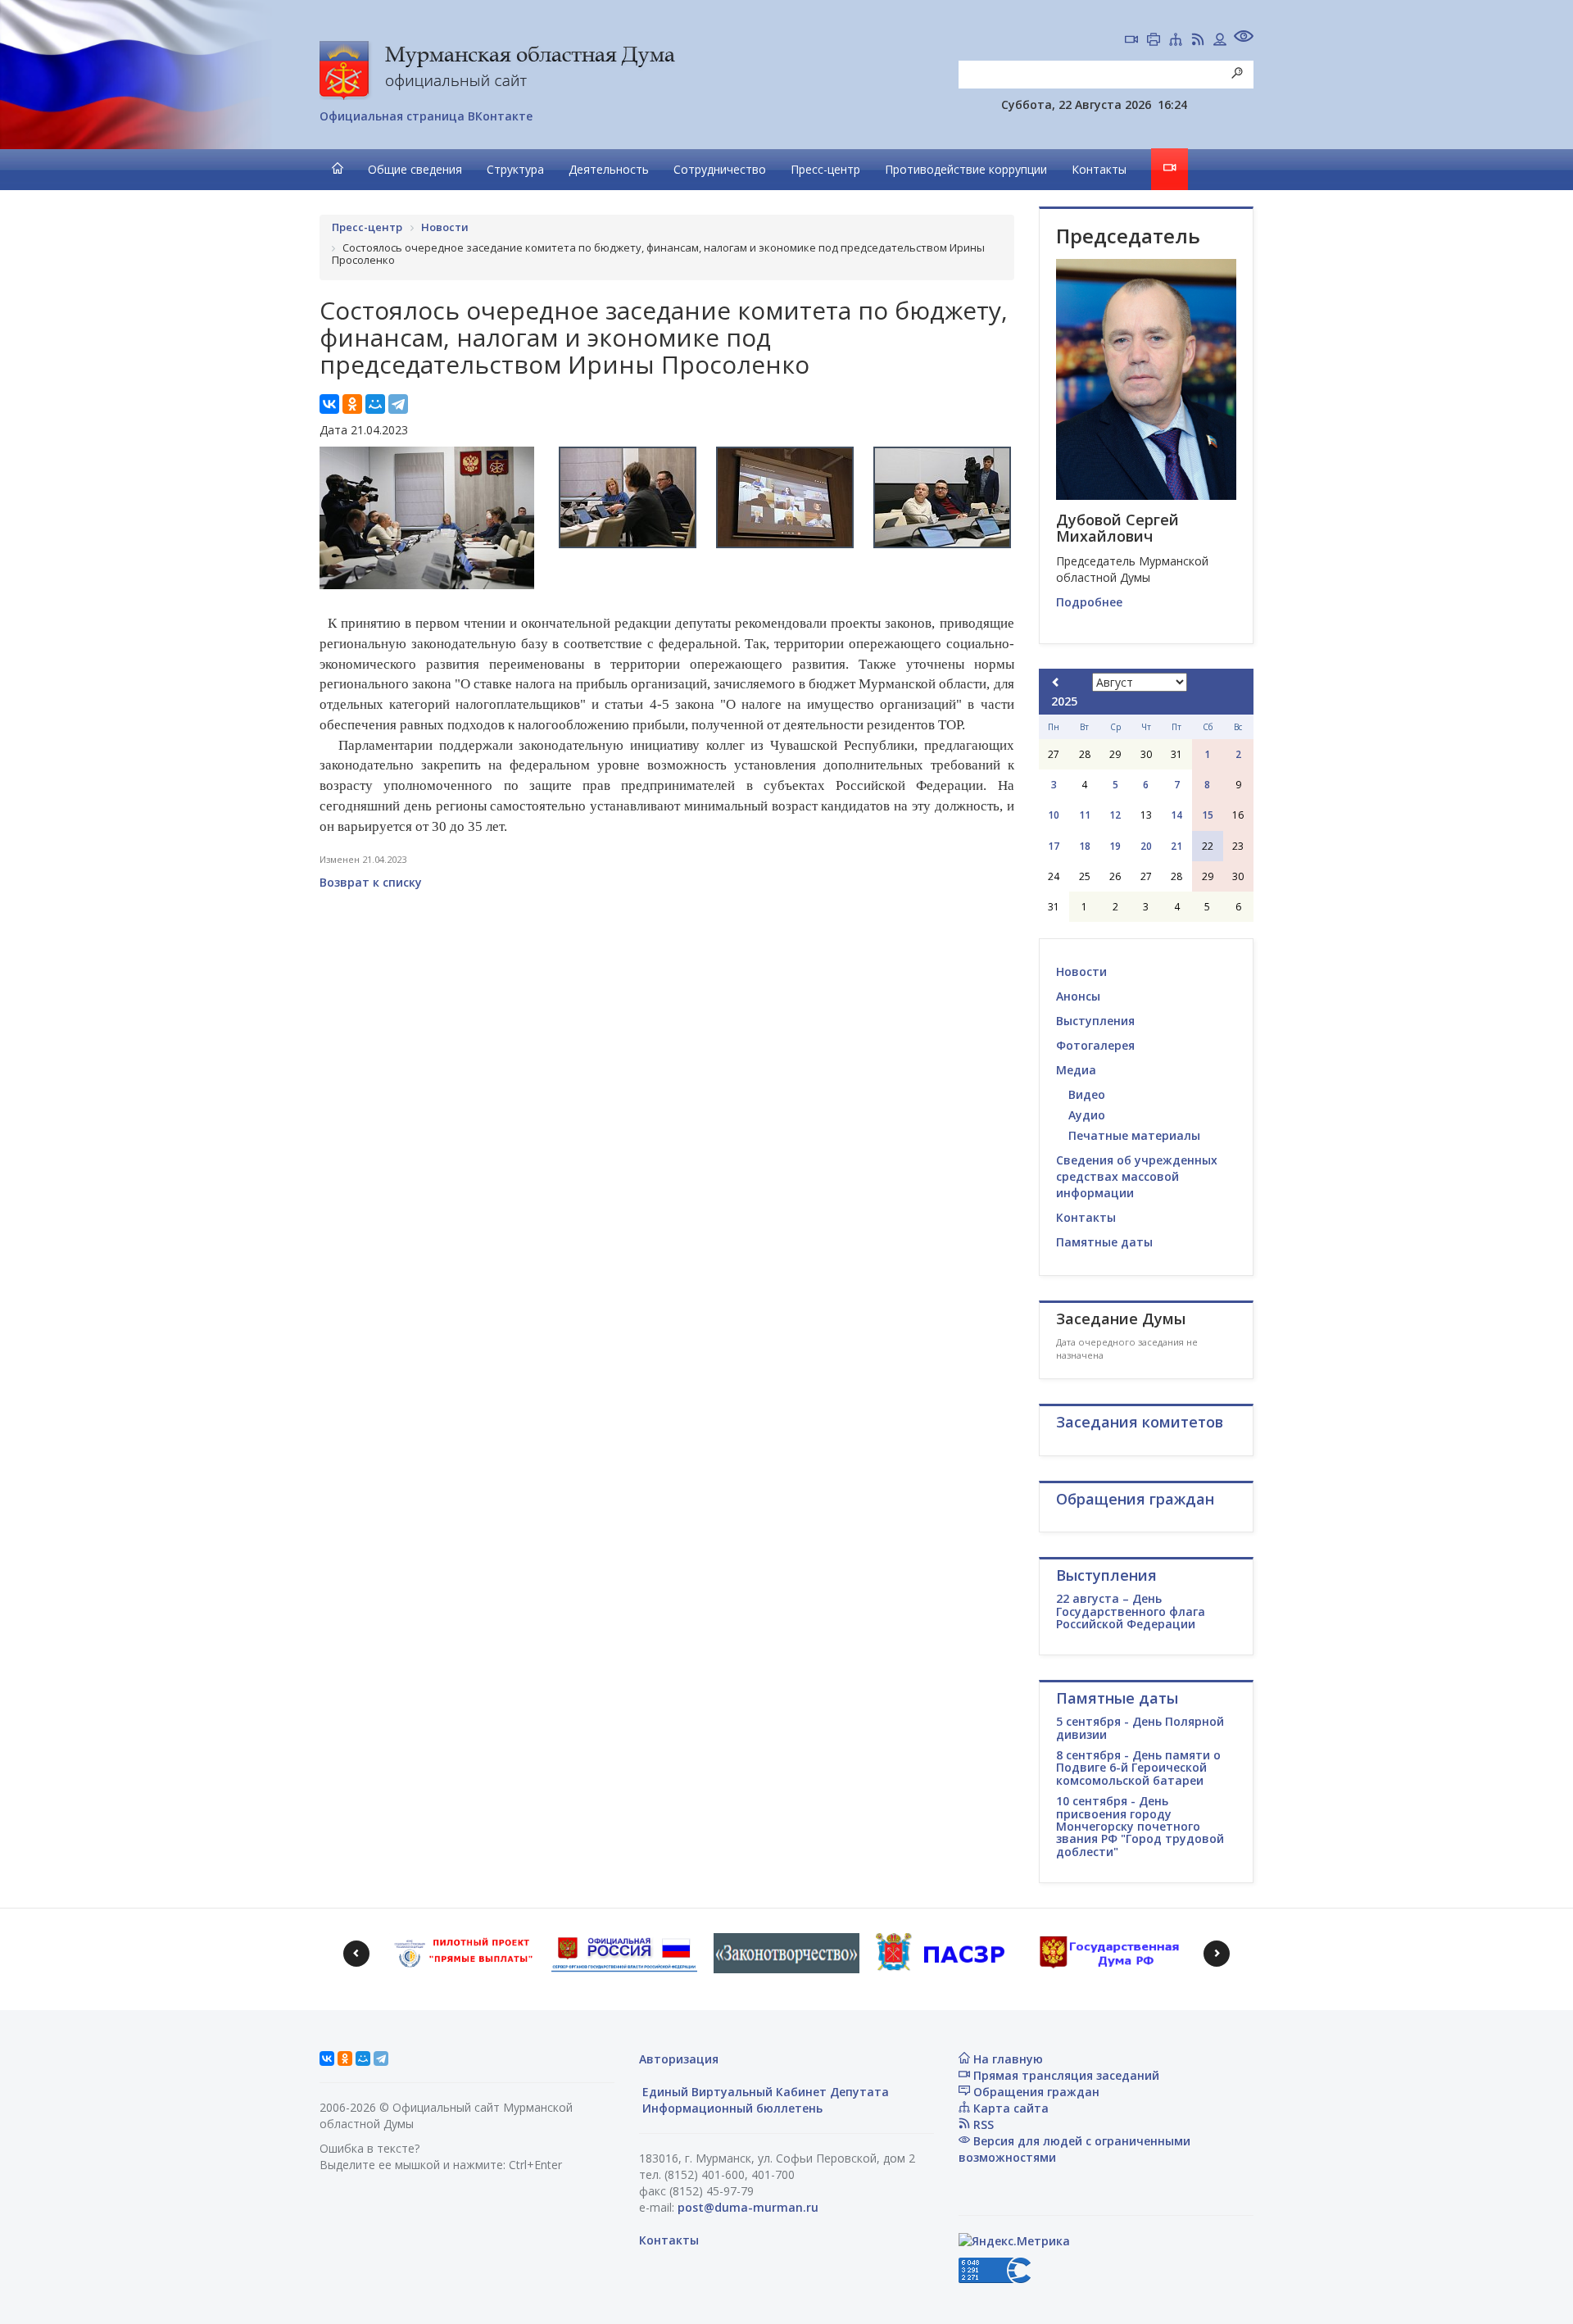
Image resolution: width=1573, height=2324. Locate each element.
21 (1176, 846)
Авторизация (679, 2059)
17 (1054, 846)
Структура (515, 169)
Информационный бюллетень (731, 2108)
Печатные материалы (1134, 1135)
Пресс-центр (825, 169)
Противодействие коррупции (966, 169)
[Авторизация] (1220, 41)
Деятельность (609, 169)
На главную (1006, 2059)
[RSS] (1198, 41)
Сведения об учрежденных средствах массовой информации (1137, 1176)
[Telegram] (398, 404)
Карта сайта (1009, 2108)
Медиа (1076, 1070)
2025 (1064, 701)
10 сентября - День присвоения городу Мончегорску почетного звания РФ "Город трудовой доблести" (1140, 1826)
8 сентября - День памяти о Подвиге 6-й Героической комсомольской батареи (1138, 1768)
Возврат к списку (371, 882)
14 (1176, 815)
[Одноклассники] (352, 404)
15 (1208, 815)
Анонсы (1078, 996)
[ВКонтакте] (329, 404)
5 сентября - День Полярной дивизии (1140, 1727)
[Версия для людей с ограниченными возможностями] (1244, 38)
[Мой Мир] (375, 404)
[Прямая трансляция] (1131, 41)
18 (1085, 846)
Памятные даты (1104, 1242)
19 (1115, 846)
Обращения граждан (1035, 2092)
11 (1085, 815)
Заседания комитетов (1140, 1422)
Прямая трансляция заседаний (1065, 2075)
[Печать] (1154, 41)
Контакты (1099, 169)
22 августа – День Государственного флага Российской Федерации (1131, 1611)
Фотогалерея (1095, 1045)
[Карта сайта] (1176, 41)
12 (1115, 815)
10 (1054, 815)
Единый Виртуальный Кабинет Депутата (764, 2092)
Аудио (1087, 1115)
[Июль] (1056, 682)
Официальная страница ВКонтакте (426, 116)
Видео (1087, 1094)
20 (1146, 846)
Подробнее (1089, 602)
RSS (982, 2124)
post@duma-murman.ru (748, 2207)
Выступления (1095, 1021)
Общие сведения (415, 169)
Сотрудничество (720, 169)
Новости (1081, 971)
